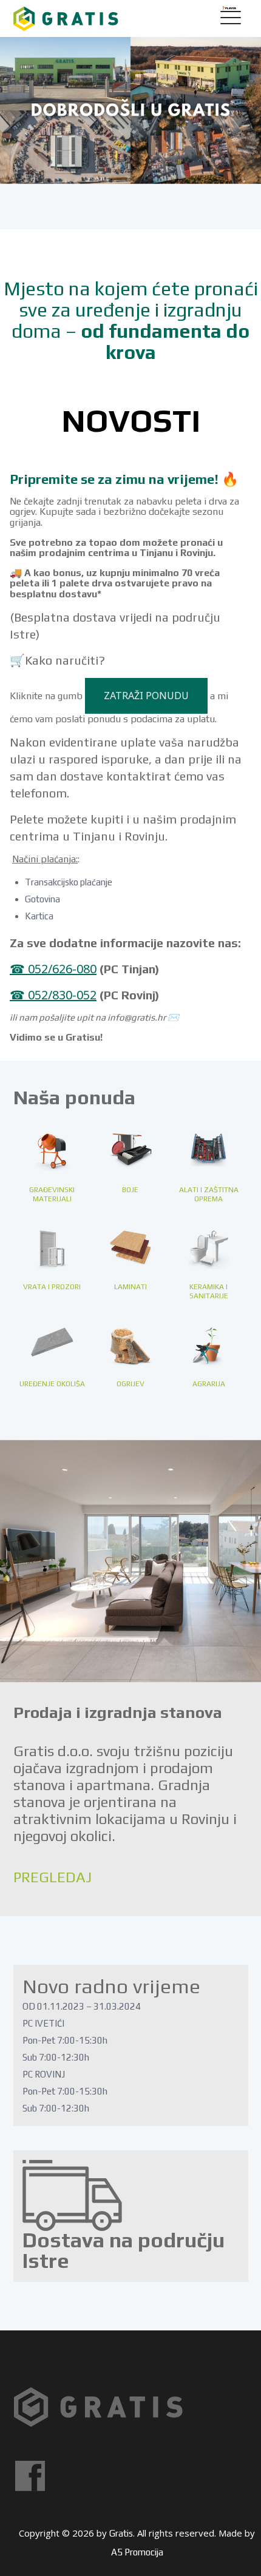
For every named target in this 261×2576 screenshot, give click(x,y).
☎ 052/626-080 (53, 969)
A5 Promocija (137, 2552)
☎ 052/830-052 (53, 995)
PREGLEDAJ (53, 1877)
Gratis (121, 2533)
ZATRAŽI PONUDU (146, 696)
